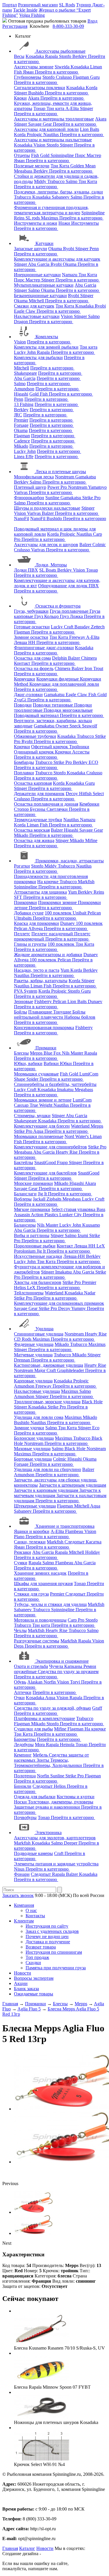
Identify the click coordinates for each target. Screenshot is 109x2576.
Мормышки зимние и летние (43, 1100)
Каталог (27, 2548)
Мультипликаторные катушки (44, 285)
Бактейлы (24, 1162)
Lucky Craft (63, 627)
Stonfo (66, 56)
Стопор (22, 809)
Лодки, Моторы (51, 565)
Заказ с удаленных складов (52, 1931)
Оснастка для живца (34, 840)
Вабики (52, 1063)
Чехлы (20, 1630)
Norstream (65, 477)
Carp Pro (77, 1620)
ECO (93, 762)
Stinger (21, 93)
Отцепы (22, 155)
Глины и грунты (30, 944)
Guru (95, 77)
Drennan (23, 1360)
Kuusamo (91, 1225)
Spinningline (63, 155)
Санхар (22, 1105)
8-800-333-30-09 (68, 26)
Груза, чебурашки (31, 611)
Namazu (70, 275)
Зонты (43, 1760)
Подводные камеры (33, 1853)
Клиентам (24, 1921)
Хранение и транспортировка (65, 1526)
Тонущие (63, 1012)
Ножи (65, 223)
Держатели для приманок (39, 794)
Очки (19, 1698)
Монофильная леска (34, 477)
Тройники (79, 747)
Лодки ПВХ (26, 570)
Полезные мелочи (32, 166)
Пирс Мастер (88, 155)
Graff (97, 1708)
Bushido (36, 93)
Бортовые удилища (33, 1459)
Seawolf (90, 726)
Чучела (57, 1666)
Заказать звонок (18, 1895)
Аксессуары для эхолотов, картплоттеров (55, 1838)
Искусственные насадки (38, 1256)
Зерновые (24, 1001)
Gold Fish (39, 394)
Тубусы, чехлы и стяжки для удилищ (50, 1604)
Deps (19, 1646)
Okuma (56, 249)
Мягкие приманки (32, 1209)
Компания (24, 1905)
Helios (20, 1288)
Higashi (21, 394)
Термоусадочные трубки (38, 820)
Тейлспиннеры (29, 1293)
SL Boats (48, 570)
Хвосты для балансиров (38, 1282)
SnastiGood (46, 1162)
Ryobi (69, 249)
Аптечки (23, 1692)
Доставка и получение (48, 1942)
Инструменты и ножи (36, 223)
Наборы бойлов (80, 1017)
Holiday (93, 1552)
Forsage (21, 425)
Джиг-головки (28, 695)
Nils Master (73, 1053)
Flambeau (75, 1531)
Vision (40, 145)
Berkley (80, 56)
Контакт (23, 663)
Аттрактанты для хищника (40, 892)
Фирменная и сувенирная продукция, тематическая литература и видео (51, 210)
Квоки (20, 98)
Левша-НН (75, 1256)
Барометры (25, 1739)
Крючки (22, 747)
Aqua (39, 1131)
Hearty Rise (67, 1152)
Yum (73, 892)
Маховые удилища (32, 1449)
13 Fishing (24, 404)
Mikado (21, 446)
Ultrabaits (23, 918)
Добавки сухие (29, 913)
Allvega (36, 929)
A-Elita (73, 108)
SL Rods (67, 5)
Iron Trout (94, 668)
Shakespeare (25, 373)
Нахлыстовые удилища (37, 1391)
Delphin (60, 658)
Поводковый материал (37, 715)
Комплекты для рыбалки (38, 357)
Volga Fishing (32, 15)
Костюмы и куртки (76, 1797)
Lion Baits (90, 129)
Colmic (99, 545)
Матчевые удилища (33, 1355)
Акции (21, 1983)
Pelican (94, 913)
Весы (19, 56)
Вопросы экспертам (34, 1978)
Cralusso (64, 77)
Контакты (35, 1916)
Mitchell (37, 301)
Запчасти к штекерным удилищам (73, 1485)
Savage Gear (41, 124)
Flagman (82, 77)
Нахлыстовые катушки (37, 316)
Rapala (52, 56)
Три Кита (60, 166)
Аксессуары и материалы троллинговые (54, 119)
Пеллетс (22, 934)
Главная (10, 2548)
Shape (20, 1079)
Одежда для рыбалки (35, 1797)
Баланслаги (25, 1194)
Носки (21, 1802)
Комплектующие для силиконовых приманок (59, 1303)
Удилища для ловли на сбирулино (48, 1469)
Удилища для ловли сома (39, 1417)
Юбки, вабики (28, 1063)
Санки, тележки (30, 1542)
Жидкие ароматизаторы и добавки (48, 955)
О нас (31, 1910)
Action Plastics (45, 1215)
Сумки (21, 1563)
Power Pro (58, 487)
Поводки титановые (53, 705)
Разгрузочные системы (37, 1641)
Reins (20, 218)
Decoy (72, 794)
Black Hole (92, 1402)
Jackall (40, 1199)
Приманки (46, 1048)
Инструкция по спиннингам (54, 1952)
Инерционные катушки (37, 275)
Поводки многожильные (68, 710)
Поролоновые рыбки (35, 1246)
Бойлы (20, 1012)
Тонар (40, 108)
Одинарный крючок (34, 752)
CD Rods (23, 1339)
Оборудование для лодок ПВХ (68, 586)
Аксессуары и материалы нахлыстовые (53, 140)
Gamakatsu (86, 477)
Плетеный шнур (30, 487)
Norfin (50, 1682)
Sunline (53, 498)
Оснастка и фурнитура (58, 606)
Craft (59, 1853)
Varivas (21, 492)
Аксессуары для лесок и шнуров (46, 545)
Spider (33, 1079)
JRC (18, 415)
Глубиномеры (28, 77)
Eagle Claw (25, 311)
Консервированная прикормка (44, 1028)
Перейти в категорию (57, 72)
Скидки (33, 1963)
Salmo (72, 181)
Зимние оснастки (31, 637)
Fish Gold (41, 155)
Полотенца (25, 1776)
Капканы (74, 1666)
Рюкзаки (23, 1552)
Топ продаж (37, 1957)
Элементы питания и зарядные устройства (56, 1864)
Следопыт (75, 1542)
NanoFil (22, 518)
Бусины (38, 809)
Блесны (21, 1053)
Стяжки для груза (31, 1594)
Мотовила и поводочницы (40, 1620)
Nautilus (52, 135)
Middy (41, 181)
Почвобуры (25, 1817)
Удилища (44, 1329)
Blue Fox (53, 1053)
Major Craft (46, 1370)
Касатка (94, 1542)
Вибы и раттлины (32, 1235)
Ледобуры (24, 1745)
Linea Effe (24, 457)
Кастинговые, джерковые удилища (49, 1365)
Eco (96, 1428)
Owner (62, 726)
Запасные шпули (31, 249)
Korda (92, 88)
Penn (94, 249)
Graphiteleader (71, 1370)
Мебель (41, 1755)
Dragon (22, 322)
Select (98, 794)
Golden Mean (83, 166)
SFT (19, 897)
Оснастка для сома (32, 658)
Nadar (90, 1293)
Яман (29, 72)
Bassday (83, 627)
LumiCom (89, 1074)
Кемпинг (23, 1755)
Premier (21, 420)
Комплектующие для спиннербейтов (50, 1147)
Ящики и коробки (32, 1531)
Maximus (50, 218)
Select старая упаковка (74, 1209)
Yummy (79, 1308)
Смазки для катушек (34, 306)
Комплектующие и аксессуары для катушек (57, 259)
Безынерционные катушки (40, 296)
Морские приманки (33, 1183)
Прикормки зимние (58, 902)
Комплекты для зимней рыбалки (46, 347)
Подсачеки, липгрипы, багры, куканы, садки (58, 192)
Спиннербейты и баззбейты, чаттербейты (55, 1084)
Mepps (37, 1053)
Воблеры (23, 1199)
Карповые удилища (33, 1381)
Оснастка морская (32, 830)
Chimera (89, 658)
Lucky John (25, 352)
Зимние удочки (29, 1428)
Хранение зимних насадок (40, 1573)
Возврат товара (41, 1947)
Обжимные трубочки (35, 736)
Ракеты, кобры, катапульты (41, 981)
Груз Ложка (72, 616)
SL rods (33, 218)
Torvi (76, 1682)
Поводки (23, 705)
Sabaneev (61, 197)
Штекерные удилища (35, 1506)
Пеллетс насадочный (53, 934)
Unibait (80, 913)
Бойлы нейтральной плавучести (50, 1015)
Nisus (20, 1869)
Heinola (68, 1745)
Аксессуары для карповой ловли (46, 129)
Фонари (22, 1874)
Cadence (22, 441)
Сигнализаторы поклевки (40, 88)
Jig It (43, 1194)
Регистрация (15, 26)
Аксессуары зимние (34, 67)
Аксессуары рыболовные (60, 51)
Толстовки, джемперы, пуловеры (61, 1802)
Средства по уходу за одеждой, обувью (52, 1708)
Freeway (78, 637)
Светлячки (58, 809)
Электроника (49, 1833)
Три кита (56, 108)
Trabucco (57, 181)
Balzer (48, 513)
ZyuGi (21, 700)
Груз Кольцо (47, 616)
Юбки (66, 1063)
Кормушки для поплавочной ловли (64, 684)
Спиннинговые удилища (39, 1334)
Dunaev (68, 923)
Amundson (24, 389)
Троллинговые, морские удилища (47, 1402)
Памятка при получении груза (56, 1968)
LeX (32, 1288)
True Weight (42, 1105)
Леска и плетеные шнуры (61, 472)
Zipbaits (54, 1199)
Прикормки (25, 902)
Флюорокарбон (29, 498)
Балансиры (25, 1225)
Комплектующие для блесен (42, 1126)
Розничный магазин (38, 5)
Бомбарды (24, 762)
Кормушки (25, 679)
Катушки (44, 243)
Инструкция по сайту (47, 1926)
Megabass (24, 171)
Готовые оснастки (32, 627)
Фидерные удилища (34, 1344)
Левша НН (25, 642)
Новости (23, 1973)
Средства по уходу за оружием (68, 1672)
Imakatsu (66, 1090)
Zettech (98, 627)
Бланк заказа (26, 1989)
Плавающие (41, 1012)
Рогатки (22, 866)
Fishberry (44, 1001)
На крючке (48, 882)
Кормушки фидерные (58, 679)
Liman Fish (38, 825)
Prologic (35, 135)
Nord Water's (77, 1136)
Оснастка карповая (33, 783)
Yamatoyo (97, 487)
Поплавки (24, 773)
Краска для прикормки (36, 923)
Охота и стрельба (31, 1666)
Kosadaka (35, 56)
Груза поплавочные (70, 611)
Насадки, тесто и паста (37, 970)
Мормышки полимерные (39, 1136)
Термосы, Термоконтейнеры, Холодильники (49, 1763)
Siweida (63, 67)
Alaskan (35, 1682)
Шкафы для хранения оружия (43, 1584)
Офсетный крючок (50, 747)
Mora (40, 1745)
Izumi (83, 1235)
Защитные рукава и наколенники (48, 1807)
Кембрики (89, 804)
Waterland (81, 1126)
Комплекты (47, 337)
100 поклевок (59, 913)
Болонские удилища (34, 1438)
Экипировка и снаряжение (62, 1661)
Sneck (76, 726)
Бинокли (23, 1786)
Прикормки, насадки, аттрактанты (70, 861)
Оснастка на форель (34, 668)
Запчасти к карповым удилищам (47, 1490)
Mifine (91, 840)
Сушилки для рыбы (33, 1729)
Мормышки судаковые (36, 1074)
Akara (34, 98)
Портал (10, 5)
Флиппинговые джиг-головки (44, 648)
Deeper (71, 1843)
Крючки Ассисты (72, 752)
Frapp (63, 1162)
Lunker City (71, 1215)
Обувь (20, 1682)
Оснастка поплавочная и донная (46, 804)
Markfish (86, 882)
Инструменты (85, 223)
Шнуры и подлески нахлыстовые (47, 508)
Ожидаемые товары (34, 1994)
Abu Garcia (39, 264)
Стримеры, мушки (32, 1116)
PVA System (26, 991)
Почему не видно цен (47, 1936)
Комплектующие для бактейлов (45, 1173)
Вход (92, 21)
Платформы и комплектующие (44, 1718)
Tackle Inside (25, 10)
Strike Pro (91, 498)
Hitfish (86, 794)
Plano (20, 1537)
